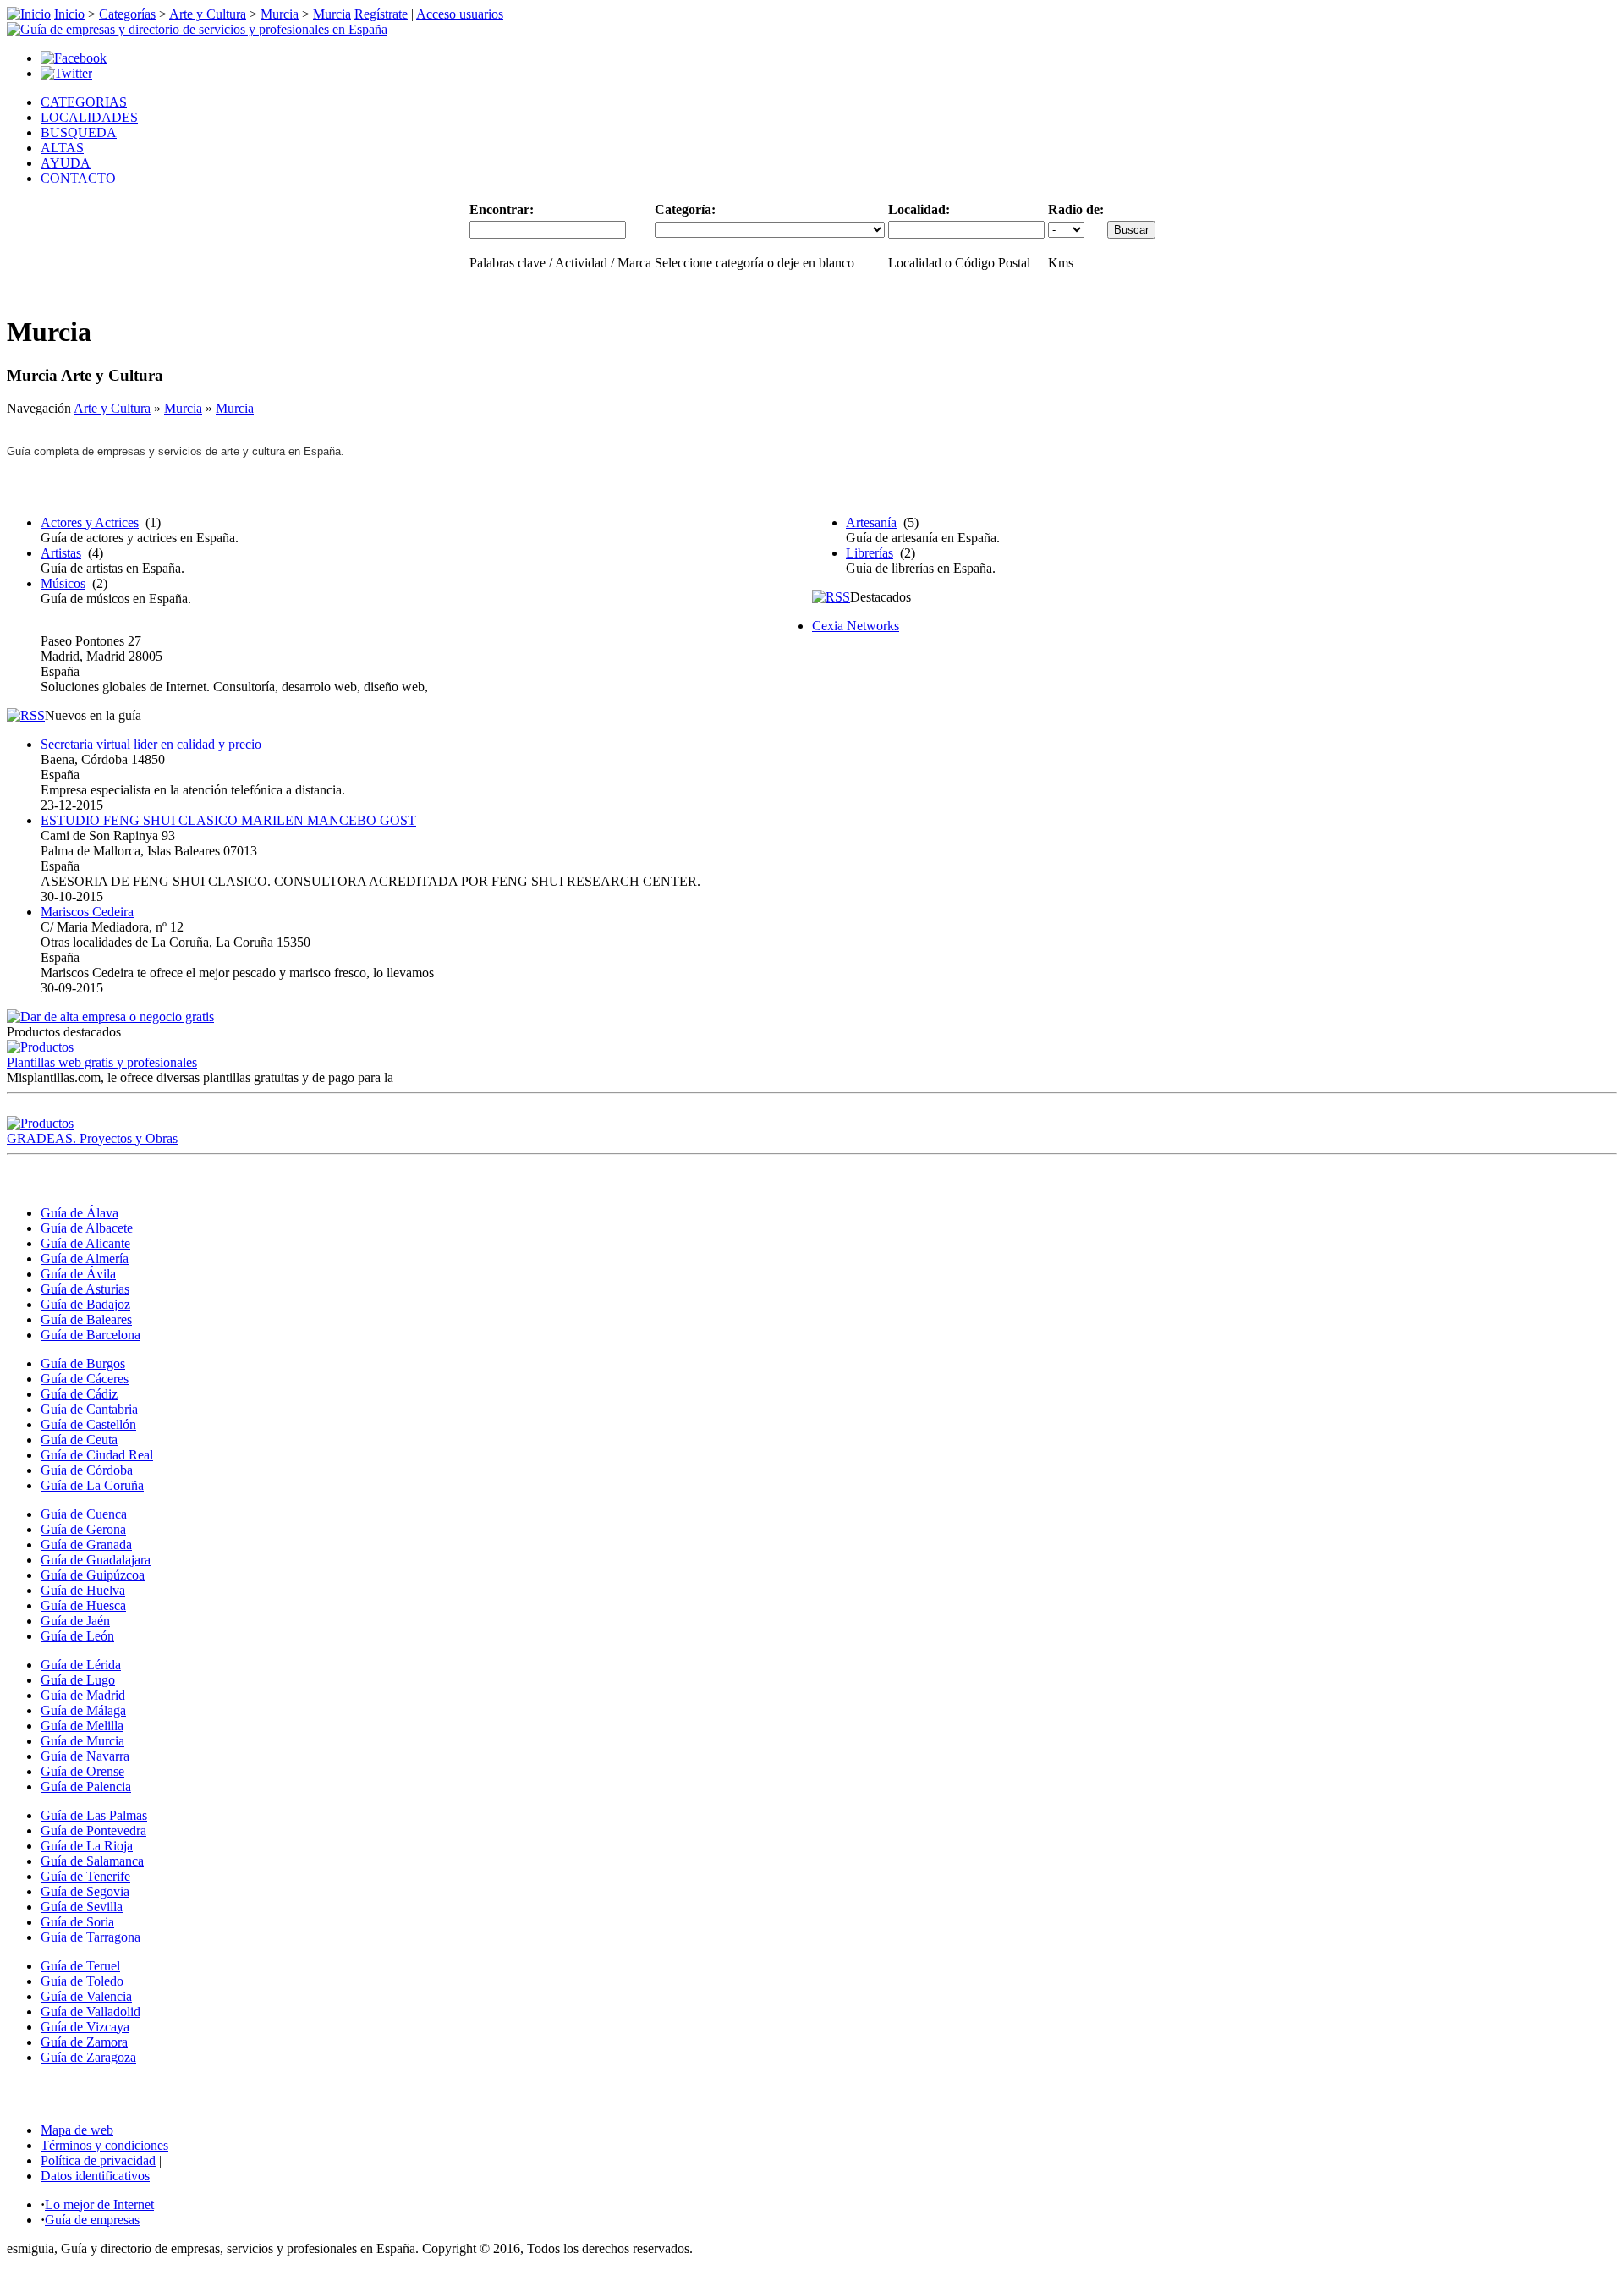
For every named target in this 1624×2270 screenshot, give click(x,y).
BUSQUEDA (79, 132)
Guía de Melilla (82, 1726)
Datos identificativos (95, 2176)
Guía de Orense (82, 1771)
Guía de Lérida (81, 1665)
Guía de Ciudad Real (97, 1455)
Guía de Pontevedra (93, 1830)
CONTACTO (78, 178)
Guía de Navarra (85, 1756)
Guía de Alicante (85, 1243)
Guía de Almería (85, 1259)
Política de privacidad (98, 2160)
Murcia (280, 14)
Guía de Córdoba (87, 1470)
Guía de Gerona (83, 1529)
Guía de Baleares (86, 1319)
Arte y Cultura (208, 14)
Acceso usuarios (460, 14)
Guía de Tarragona (91, 1937)
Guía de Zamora (84, 2042)
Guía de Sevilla (82, 1907)
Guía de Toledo (82, 1981)
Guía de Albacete (87, 1228)
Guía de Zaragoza (88, 2057)
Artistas (61, 553)
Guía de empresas (92, 2220)
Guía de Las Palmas (94, 1815)
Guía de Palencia (86, 1786)
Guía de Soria (77, 1922)
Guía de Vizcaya (85, 2027)
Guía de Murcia (82, 1741)
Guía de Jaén (75, 1621)
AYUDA (66, 163)
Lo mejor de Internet (99, 2204)
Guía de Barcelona (91, 1335)
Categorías (127, 14)
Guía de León (77, 1636)
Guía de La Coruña (92, 1485)
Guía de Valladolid (91, 2012)
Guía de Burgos (83, 1363)
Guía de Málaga (83, 1710)
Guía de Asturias (85, 1289)
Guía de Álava (80, 1213)
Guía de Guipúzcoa (93, 1575)
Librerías (870, 553)
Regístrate (381, 14)
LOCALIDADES (89, 117)
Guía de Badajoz (85, 1304)
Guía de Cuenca (84, 1514)
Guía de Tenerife (85, 1876)
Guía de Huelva (83, 1590)
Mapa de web (77, 2130)
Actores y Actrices (90, 522)
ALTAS (62, 148)
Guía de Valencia (86, 1996)
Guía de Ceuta (79, 1440)
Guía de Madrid (83, 1695)
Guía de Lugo (78, 1680)
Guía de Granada (86, 1544)
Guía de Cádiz (79, 1394)
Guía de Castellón (88, 1424)
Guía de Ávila (78, 1274)
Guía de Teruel (80, 1966)
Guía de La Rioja (87, 1846)
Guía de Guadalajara (96, 1560)
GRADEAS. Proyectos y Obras (92, 1138)
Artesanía (871, 522)
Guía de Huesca (83, 1605)
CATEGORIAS (84, 102)
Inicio (69, 14)
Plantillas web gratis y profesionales (102, 1062)
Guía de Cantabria (89, 1409)
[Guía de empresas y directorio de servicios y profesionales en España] (197, 29)
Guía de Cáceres (85, 1379)
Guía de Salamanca (92, 1861)
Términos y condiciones (104, 2145)
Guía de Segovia (85, 1891)
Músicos (63, 583)
